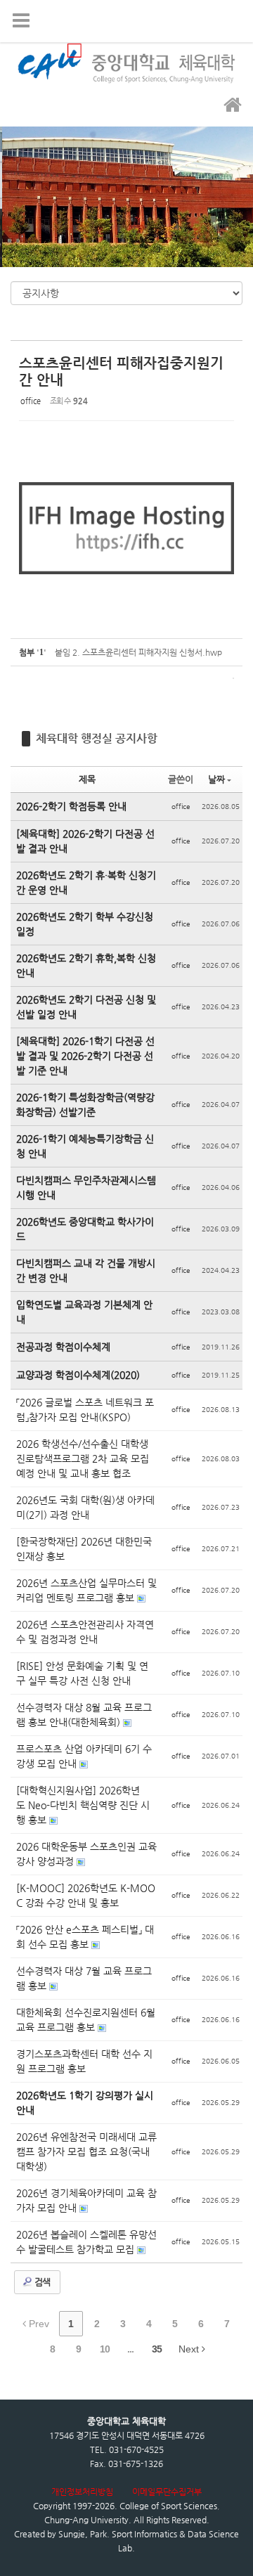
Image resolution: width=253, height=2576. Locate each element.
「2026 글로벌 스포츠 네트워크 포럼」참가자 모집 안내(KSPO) (85, 1410)
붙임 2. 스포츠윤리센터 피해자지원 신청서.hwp (138, 652)
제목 (87, 779)
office (31, 401)
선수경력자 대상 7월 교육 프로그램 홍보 (84, 1978)
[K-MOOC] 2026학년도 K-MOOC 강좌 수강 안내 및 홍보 (86, 1895)
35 (157, 2349)
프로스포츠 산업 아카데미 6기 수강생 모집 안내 (84, 1756)
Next (190, 2349)
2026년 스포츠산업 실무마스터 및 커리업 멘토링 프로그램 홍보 (86, 1590)
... (130, 2349)
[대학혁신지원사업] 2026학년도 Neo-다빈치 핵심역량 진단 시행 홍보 (83, 1805)
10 (105, 2349)
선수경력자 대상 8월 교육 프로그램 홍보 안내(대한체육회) (84, 1715)
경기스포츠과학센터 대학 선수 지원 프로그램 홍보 (84, 2061)
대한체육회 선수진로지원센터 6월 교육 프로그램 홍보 (86, 2020)
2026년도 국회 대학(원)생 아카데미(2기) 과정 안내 (85, 1507)
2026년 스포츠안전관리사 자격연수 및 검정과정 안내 (85, 1632)
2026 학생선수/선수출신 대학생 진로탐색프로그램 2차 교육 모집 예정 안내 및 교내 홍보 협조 (83, 1458)
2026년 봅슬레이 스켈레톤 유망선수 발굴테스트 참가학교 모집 (86, 2242)
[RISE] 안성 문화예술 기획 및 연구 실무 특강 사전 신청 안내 (82, 1673)
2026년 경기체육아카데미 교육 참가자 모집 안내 (86, 2200)
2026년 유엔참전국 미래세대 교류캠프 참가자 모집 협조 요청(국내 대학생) (86, 2151)
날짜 (216, 779)
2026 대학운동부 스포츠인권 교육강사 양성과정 (86, 1854)
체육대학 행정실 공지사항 (97, 738)
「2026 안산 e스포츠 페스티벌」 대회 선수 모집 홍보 (85, 1937)
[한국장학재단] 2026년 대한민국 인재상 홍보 (84, 1549)
